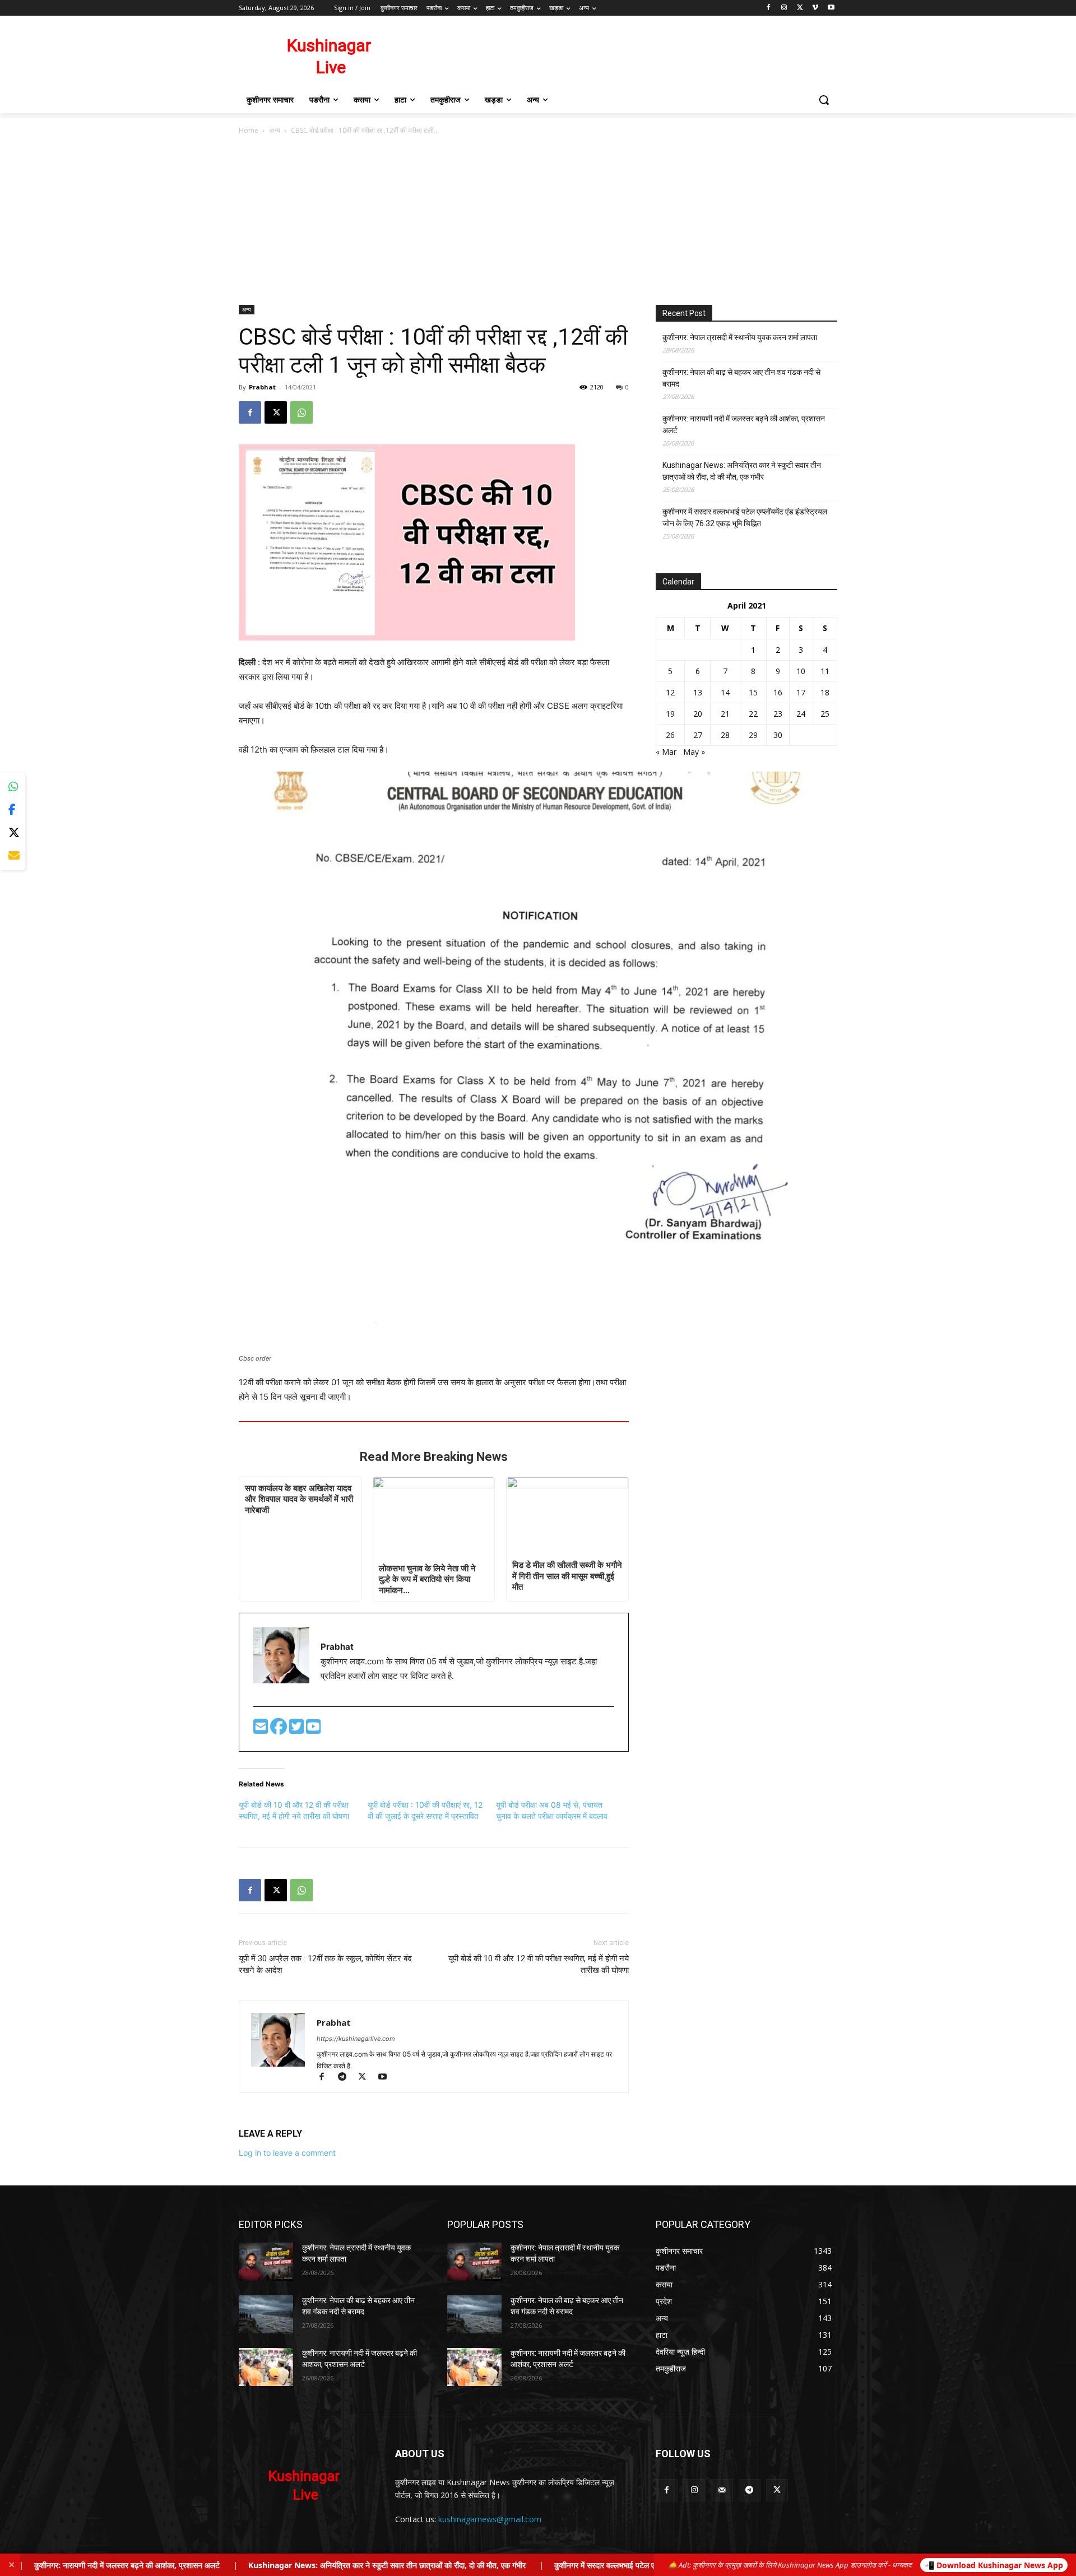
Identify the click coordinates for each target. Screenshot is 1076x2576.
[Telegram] (347, 2078)
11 (825, 671)
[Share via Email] (13, 856)
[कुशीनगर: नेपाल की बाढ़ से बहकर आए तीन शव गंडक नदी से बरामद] (266, 2314)
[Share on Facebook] (13, 810)
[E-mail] (262, 1730)
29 (753, 735)
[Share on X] (13, 833)
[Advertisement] (538, 221)
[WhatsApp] (302, 412)
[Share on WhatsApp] (13, 787)
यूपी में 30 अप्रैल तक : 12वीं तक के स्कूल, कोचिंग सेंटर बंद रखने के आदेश (325, 1964)
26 (670, 735)
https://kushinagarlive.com (356, 2039)
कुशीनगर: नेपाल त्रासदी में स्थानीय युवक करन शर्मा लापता (740, 337)
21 (725, 714)
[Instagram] (784, 8)
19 (670, 714)
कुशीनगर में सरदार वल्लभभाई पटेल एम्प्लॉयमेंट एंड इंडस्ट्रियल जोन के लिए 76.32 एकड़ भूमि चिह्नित (745, 517)
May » (694, 752)
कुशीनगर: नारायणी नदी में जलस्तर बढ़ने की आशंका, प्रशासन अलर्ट (744, 424)
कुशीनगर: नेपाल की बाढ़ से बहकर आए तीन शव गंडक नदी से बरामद (741, 378)
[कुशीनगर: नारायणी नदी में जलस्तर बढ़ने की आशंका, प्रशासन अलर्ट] (266, 2367)
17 (801, 692)
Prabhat (262, 387)
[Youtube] (831, 8)
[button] (824, 100)
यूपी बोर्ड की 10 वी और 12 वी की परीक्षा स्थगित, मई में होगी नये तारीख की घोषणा (539, 1964)
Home (249, 130)
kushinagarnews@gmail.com (490, 2519)
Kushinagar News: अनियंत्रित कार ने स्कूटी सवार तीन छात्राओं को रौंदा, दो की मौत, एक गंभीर (742, 471)
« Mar (666, 752)
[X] (800, 8)
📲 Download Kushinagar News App (994, 2565)
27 (698, 735)
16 (778, 692)
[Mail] (722, 2490)
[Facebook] (769, 8)
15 (753, 692)
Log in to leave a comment (287, 2153)
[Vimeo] (815, 8)
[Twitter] (298, 1730)
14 (725, 692)
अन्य (275, 130)
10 (801, 671)
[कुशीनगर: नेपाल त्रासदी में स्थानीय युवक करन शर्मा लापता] (266, 2262)
